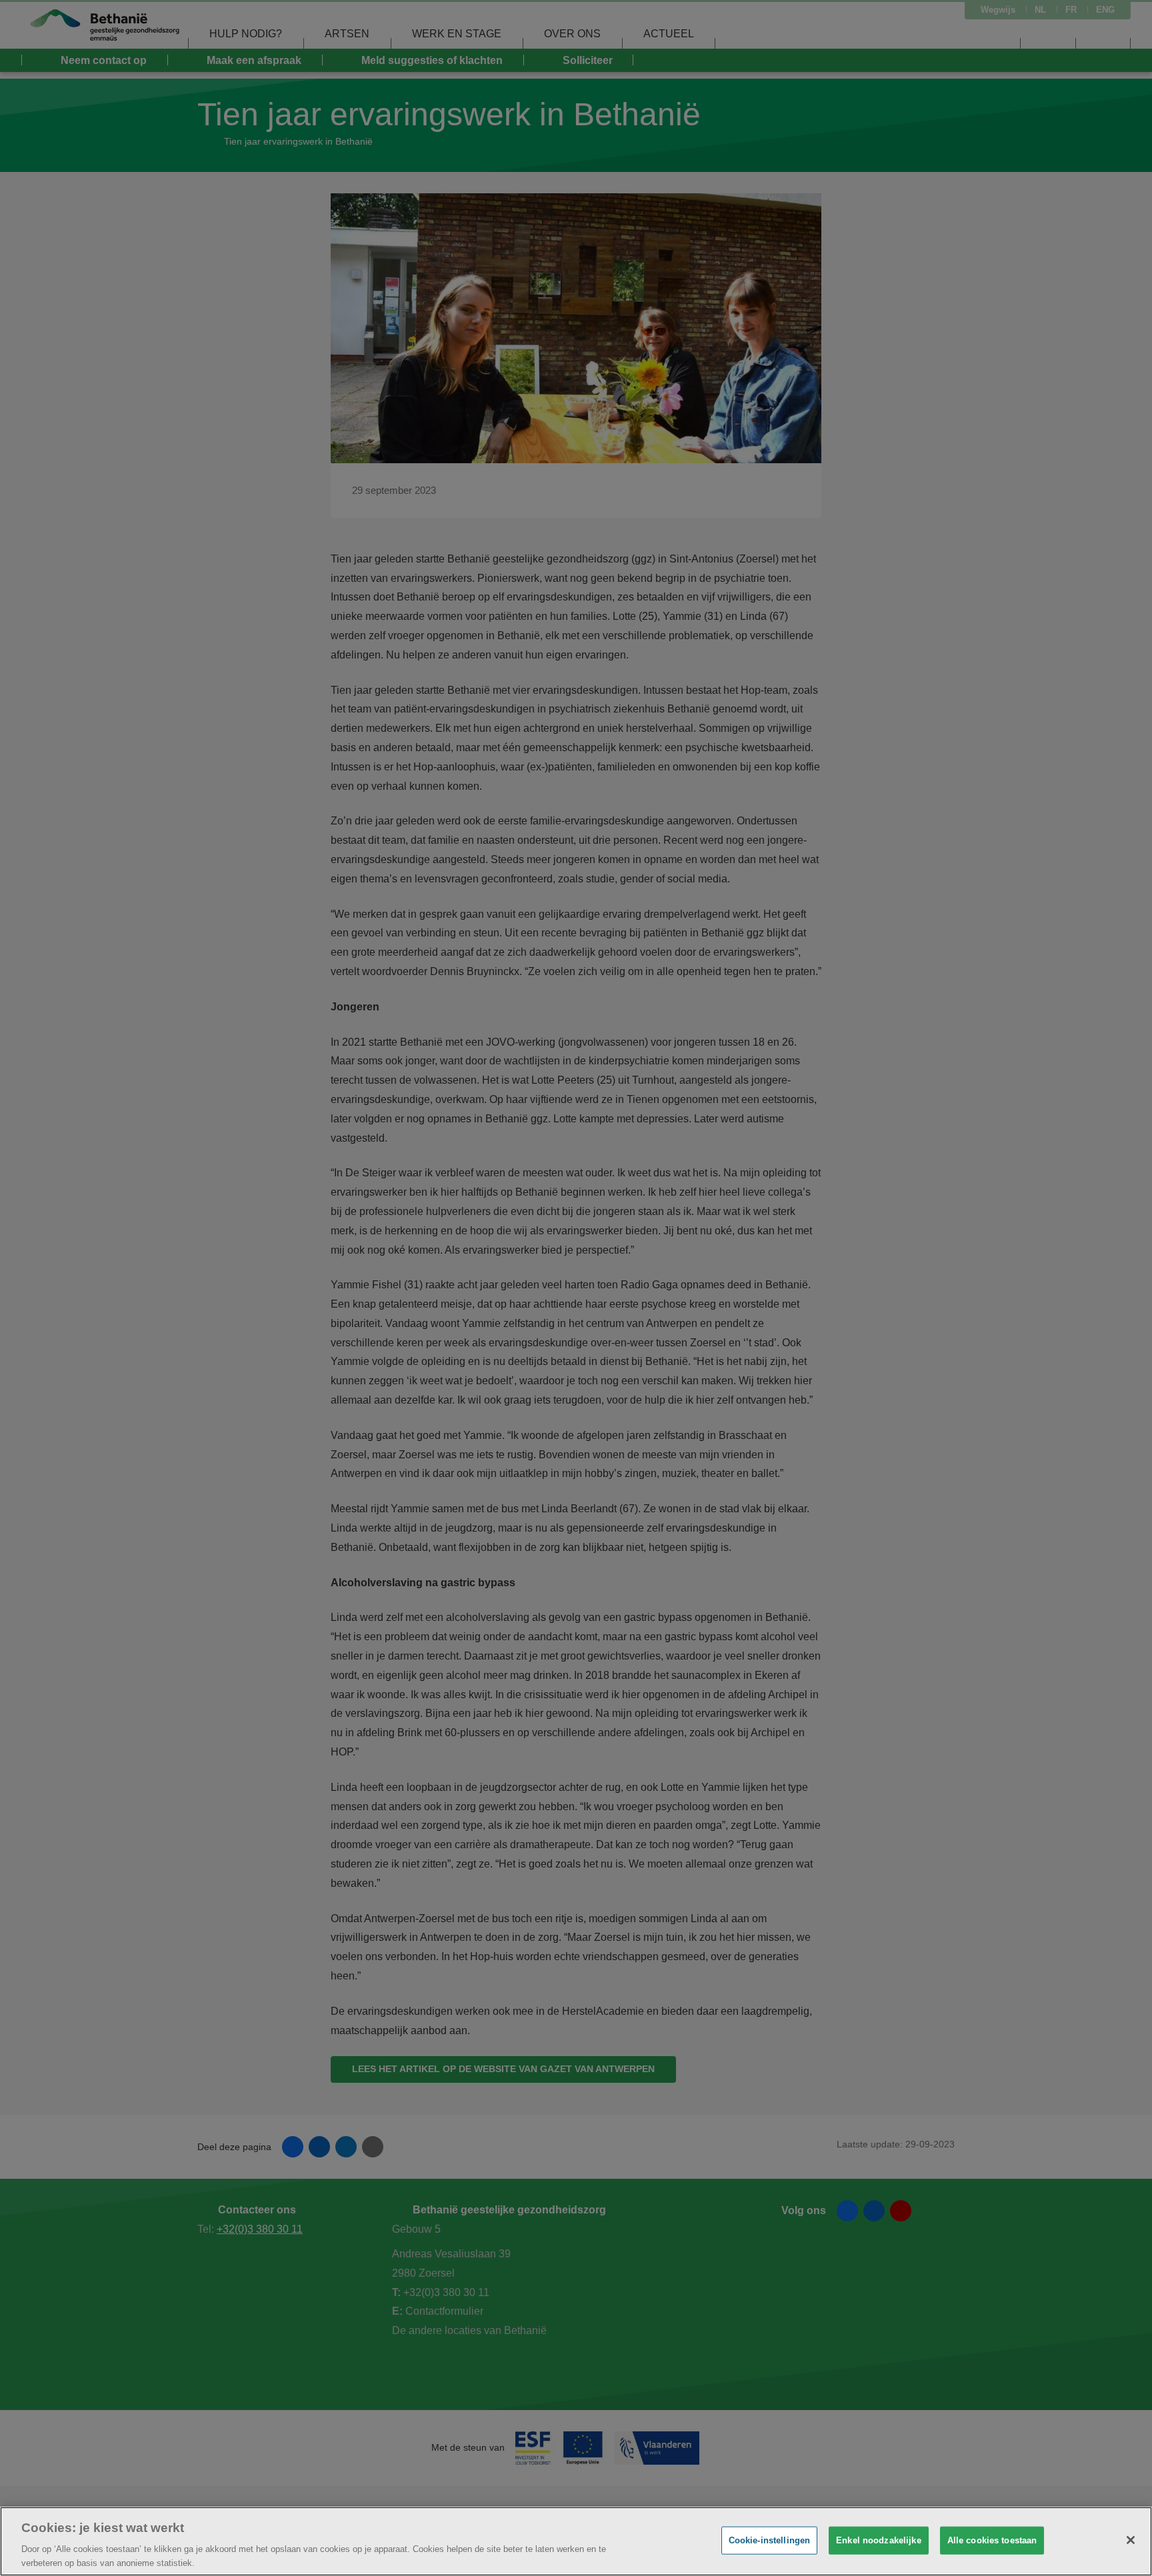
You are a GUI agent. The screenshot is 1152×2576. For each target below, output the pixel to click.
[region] (576, 2541)
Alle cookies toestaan (992, 2540)
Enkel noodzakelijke (878, 2540)
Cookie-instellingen (769, 2540)
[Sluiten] (1131, 2540)
